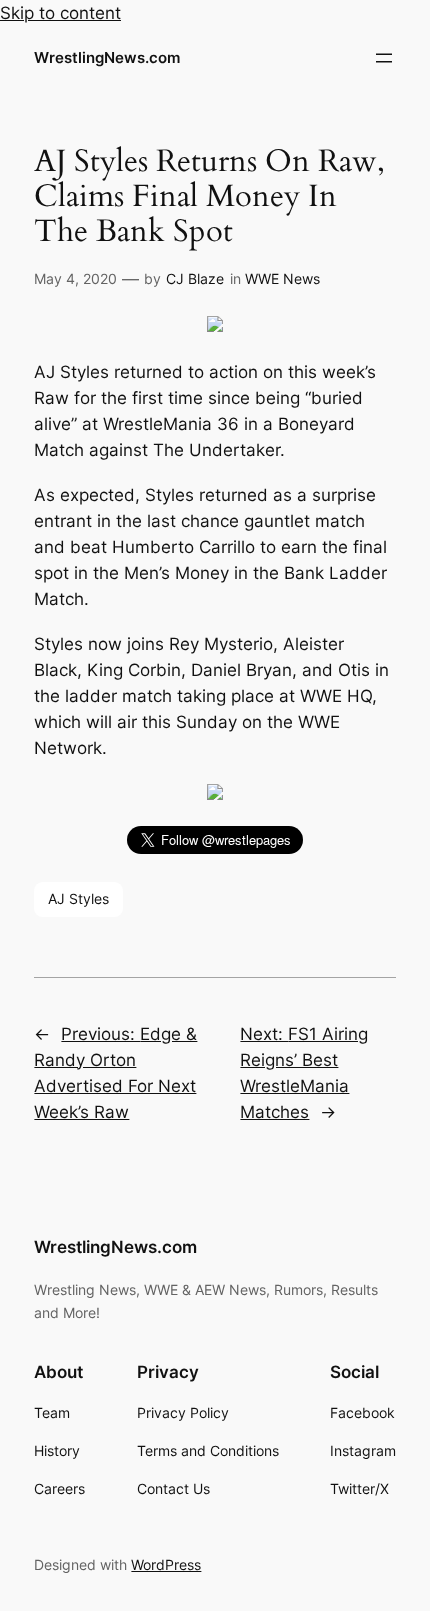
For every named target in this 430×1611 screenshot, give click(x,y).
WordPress (166, 1564)
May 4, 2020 (75, 278)
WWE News (282, 278)
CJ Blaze (195, 278)
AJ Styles (78, 898)
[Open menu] (384, 58)
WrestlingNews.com (107, 58)
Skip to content (60, 13)
